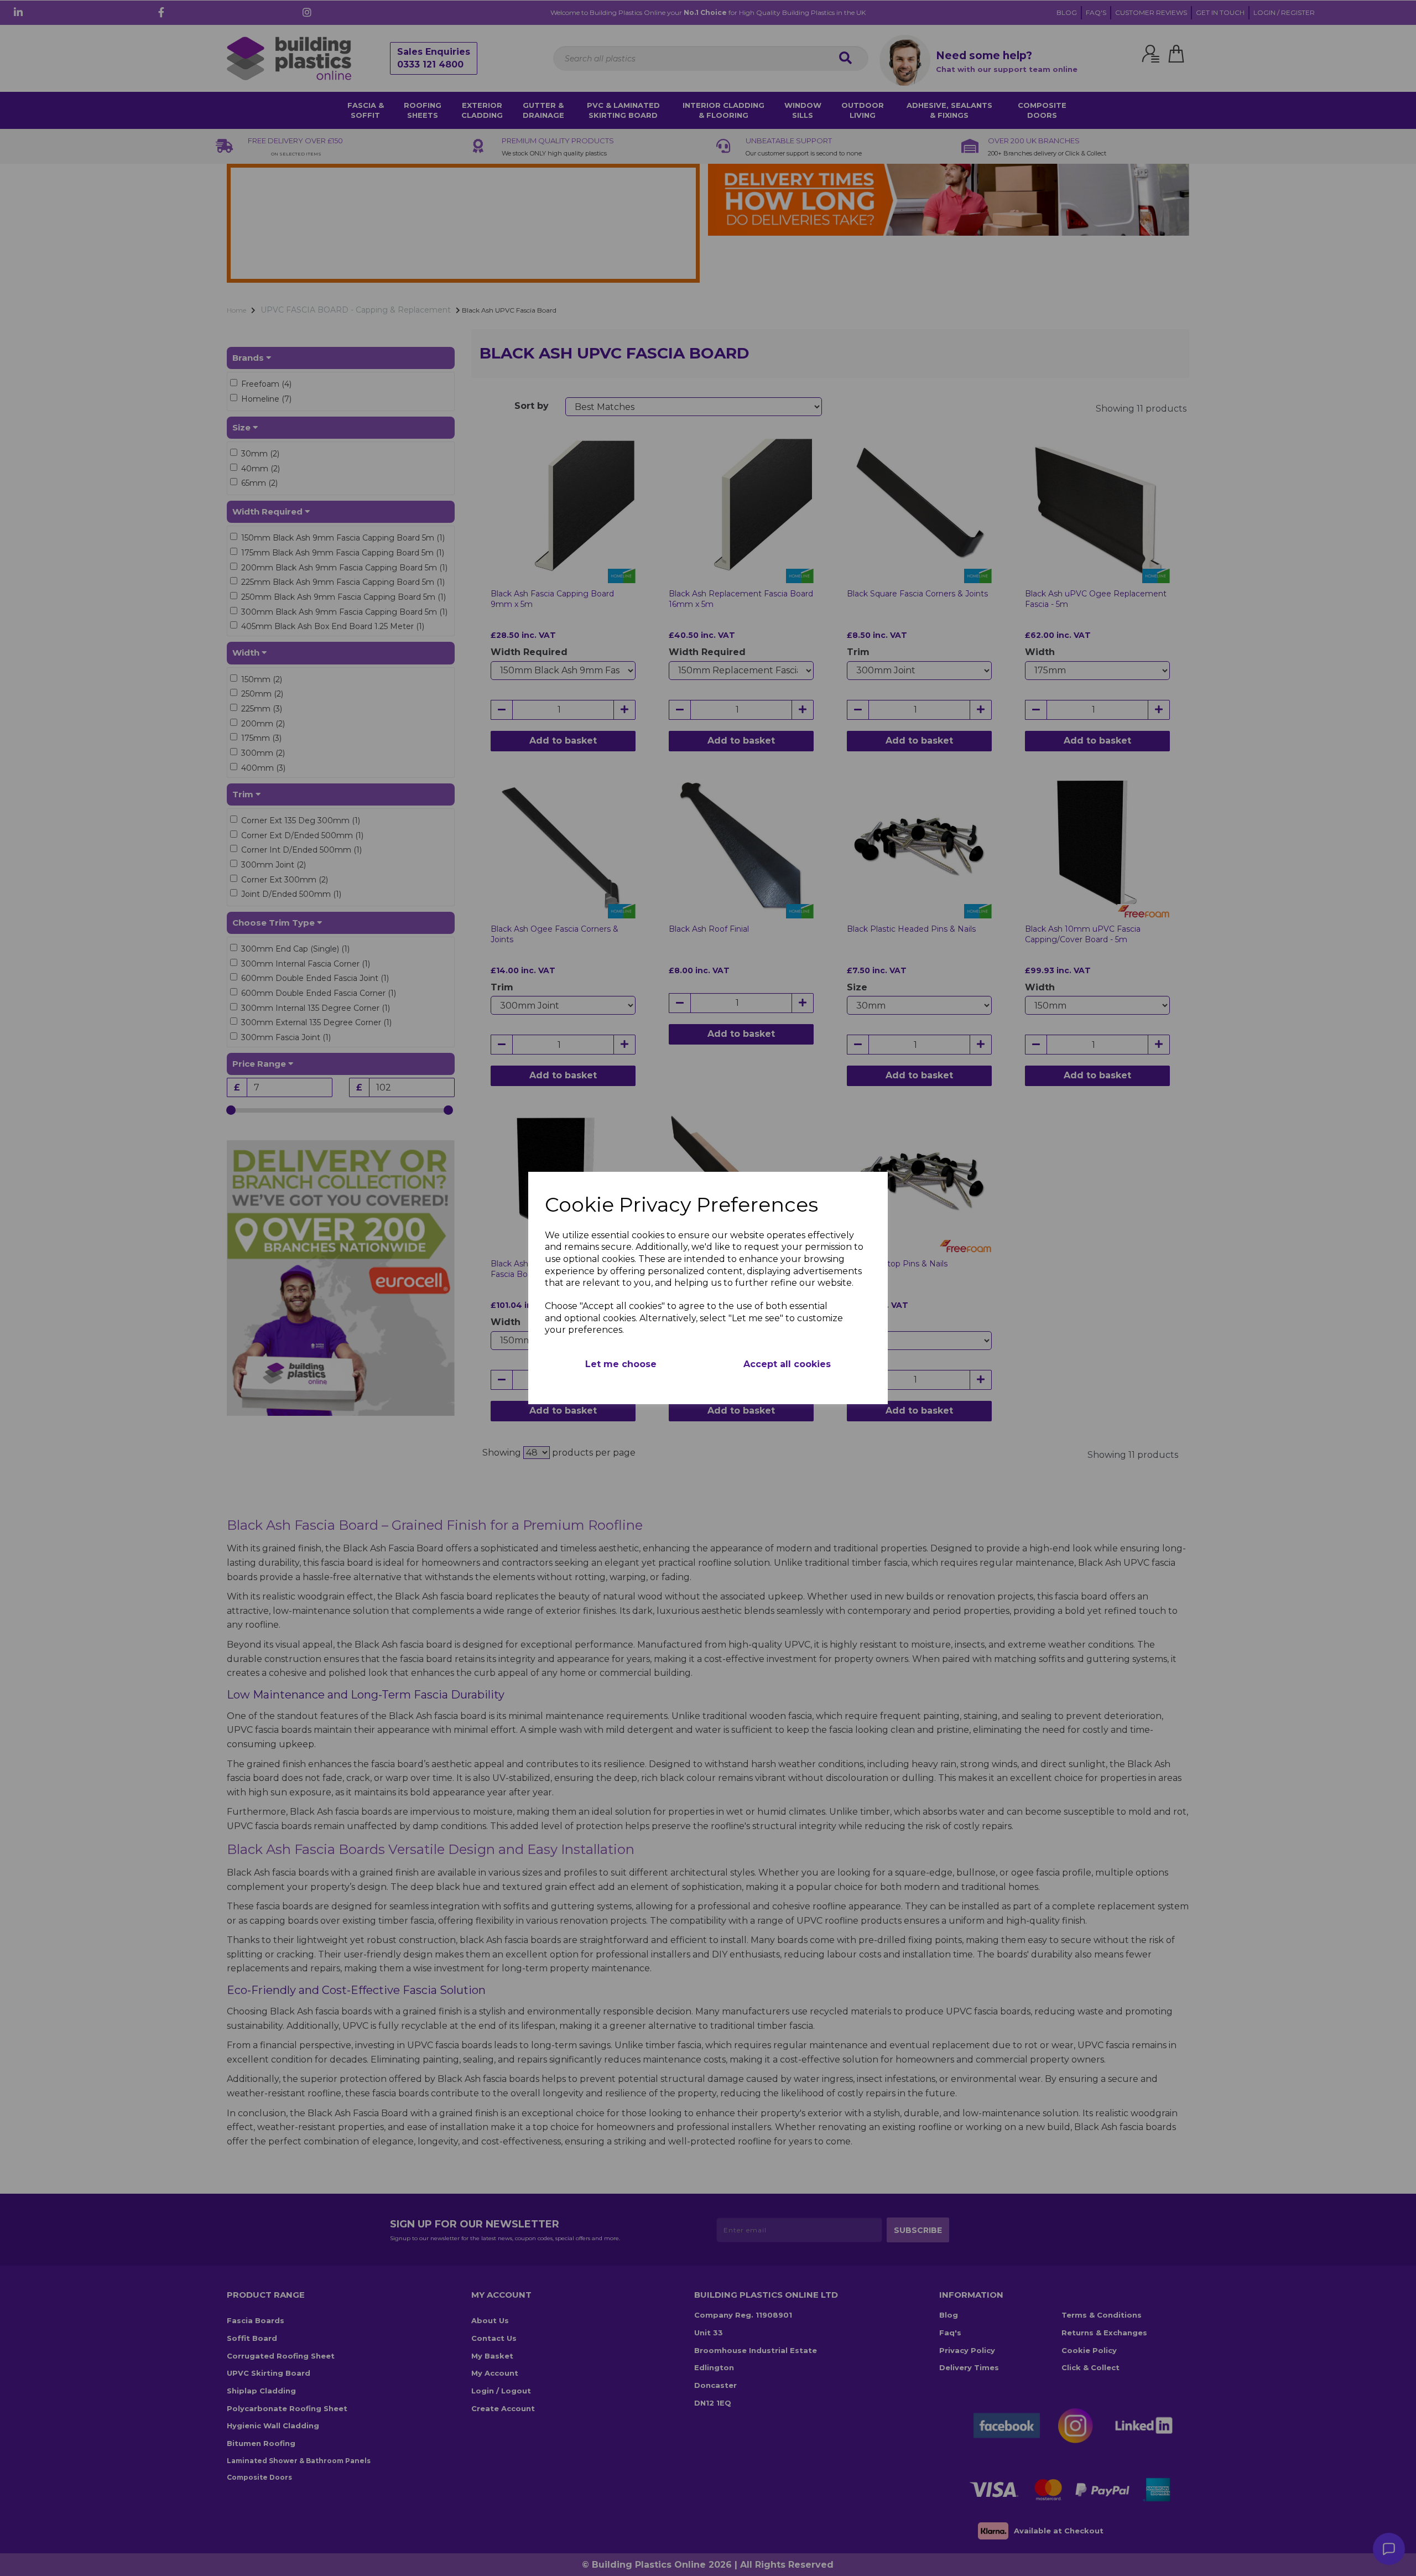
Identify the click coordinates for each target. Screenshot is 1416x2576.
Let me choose (621, 1364)
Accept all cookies (787, 1364)
